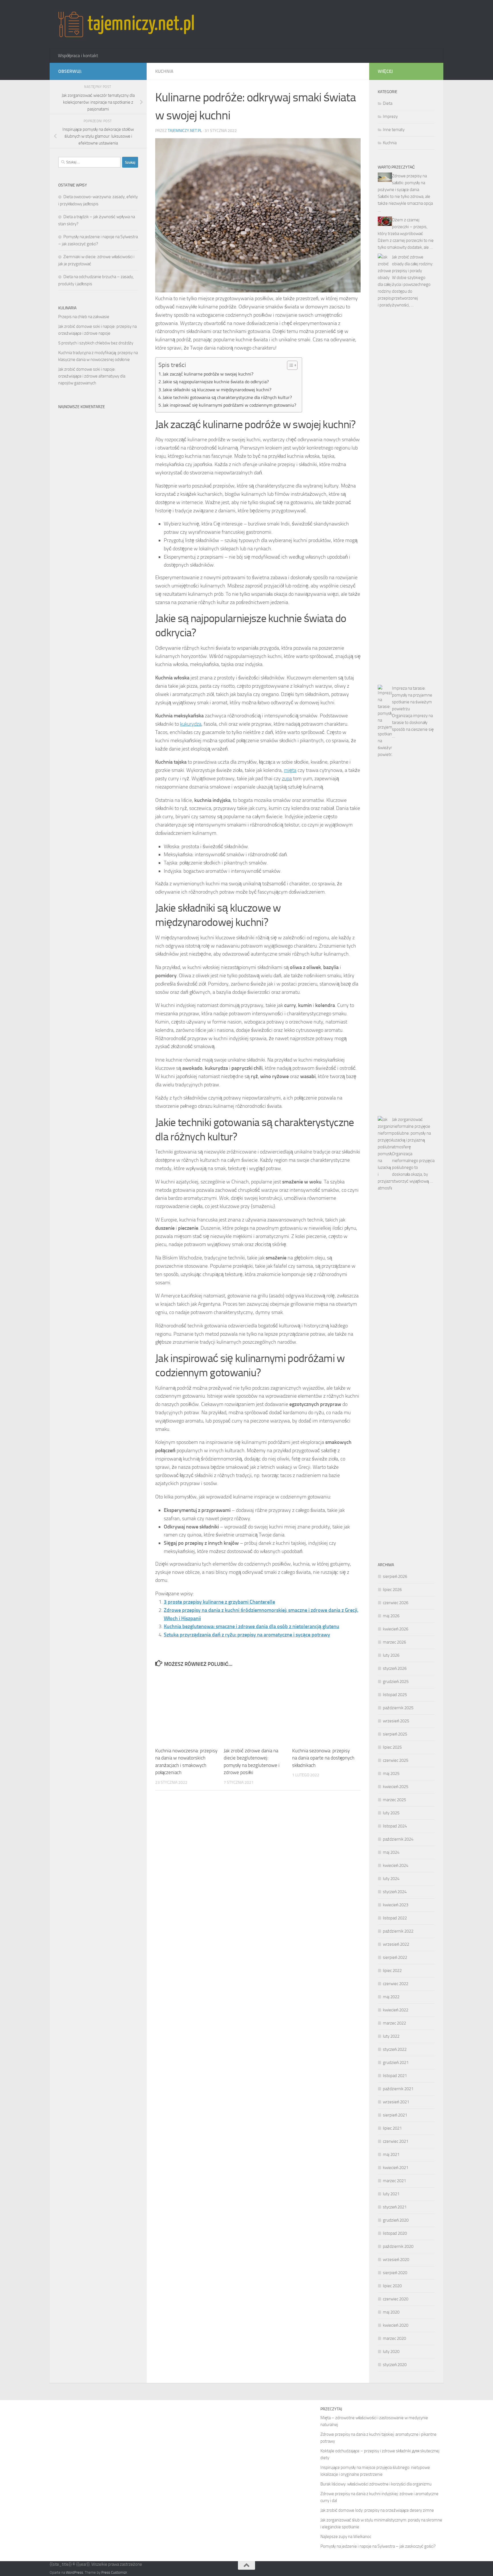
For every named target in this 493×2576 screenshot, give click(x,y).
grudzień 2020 (396, 2220)
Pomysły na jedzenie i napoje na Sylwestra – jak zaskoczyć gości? (378, 2546)
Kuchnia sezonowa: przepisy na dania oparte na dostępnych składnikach (323, 1758)
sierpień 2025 (395, 1734)
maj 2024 (391, 1852)
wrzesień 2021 (396, 2102)
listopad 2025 (395, 1695)
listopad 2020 (395, 2233)
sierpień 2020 (395, 2273)
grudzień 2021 (396, 2063)
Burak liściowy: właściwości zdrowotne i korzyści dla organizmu (376, 2484)
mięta (290, 770)
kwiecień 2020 (396, 2325)
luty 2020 (391, 2352)
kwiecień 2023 (396, 1905)
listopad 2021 (395, 2076)
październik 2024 (398, 1839)
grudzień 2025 (396, 1682)
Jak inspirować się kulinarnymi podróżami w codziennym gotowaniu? (229, 405)
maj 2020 (391, 2312)
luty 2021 (391, 2194)
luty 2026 (391, 1655)
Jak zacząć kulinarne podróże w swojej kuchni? (208, 374)
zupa (287, 779)
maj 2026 (391, 1616)
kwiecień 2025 (396, 1787)
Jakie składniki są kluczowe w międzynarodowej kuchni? (217, 390)
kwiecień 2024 (396, 1865)
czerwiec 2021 (396, 2141)
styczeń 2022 (395, 2049)
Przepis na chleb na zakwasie (84, 317)
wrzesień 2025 (396, 1721)
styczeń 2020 (395, 2365)
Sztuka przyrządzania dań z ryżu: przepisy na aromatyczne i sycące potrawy (247, 1635)
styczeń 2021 (395, 2207)
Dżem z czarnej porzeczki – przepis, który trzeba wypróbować (403, 227)
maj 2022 (391, 1997)
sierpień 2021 (395, 2115)
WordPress (74, 2572)
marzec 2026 (394, 1642)
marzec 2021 (394, 2181)
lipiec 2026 (392, 1590)
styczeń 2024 (395, 1892)
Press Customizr (114, 2572)
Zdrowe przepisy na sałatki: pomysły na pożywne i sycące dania (402, 183)
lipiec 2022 (392, 1971)
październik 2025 (398, 1708)
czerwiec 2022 (396, 1984)
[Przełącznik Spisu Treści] (289, 365)
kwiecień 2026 (396, 1629)
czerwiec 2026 (396, 1603)
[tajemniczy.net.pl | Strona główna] (126, 24)
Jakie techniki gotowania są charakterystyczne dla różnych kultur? (227, 397)
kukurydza (191, 724)
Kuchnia (164, 71)
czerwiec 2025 (396, 1760)
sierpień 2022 (395, 1957)
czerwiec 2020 (396, 2299)
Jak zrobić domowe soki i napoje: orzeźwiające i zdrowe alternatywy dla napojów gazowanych (92, 376)
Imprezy (390, 117)
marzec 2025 (394, 1800)
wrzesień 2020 (396, 2260)
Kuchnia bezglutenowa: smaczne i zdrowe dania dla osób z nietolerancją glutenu (251, 1626)
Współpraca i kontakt (78, 56)
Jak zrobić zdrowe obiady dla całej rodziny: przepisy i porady (413, 264)
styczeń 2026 (395, 1668)
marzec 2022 (394, 2023)
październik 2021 (398, 2089)
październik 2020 (398, 2246)
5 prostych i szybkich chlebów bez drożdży (96, 343)
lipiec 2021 (392, 2128)
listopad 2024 (395, 1826)
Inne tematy (394, 130)
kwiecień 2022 (396, 2010)
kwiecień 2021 (396, 2168)
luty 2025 (391, 1813)
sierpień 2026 (395, 1576)
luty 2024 (391, 1879)
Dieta (388, 103)
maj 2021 (391, 2154)
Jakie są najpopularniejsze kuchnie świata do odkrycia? (216, 382)
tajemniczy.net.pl (185, 131)
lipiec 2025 (392, 1747)
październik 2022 (398, 1931)
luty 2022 (391, 2036)
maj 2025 (391, 1773)
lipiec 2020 (392, 2286)
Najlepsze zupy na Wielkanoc (346, 2537)
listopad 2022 (395, 1918)
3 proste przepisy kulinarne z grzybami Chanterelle (219, 1602)
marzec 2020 (394, 2338)
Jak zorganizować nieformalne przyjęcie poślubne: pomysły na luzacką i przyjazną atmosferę (411, 1133)
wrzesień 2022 (396, 1944)
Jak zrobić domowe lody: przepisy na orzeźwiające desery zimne (377, 2510)
